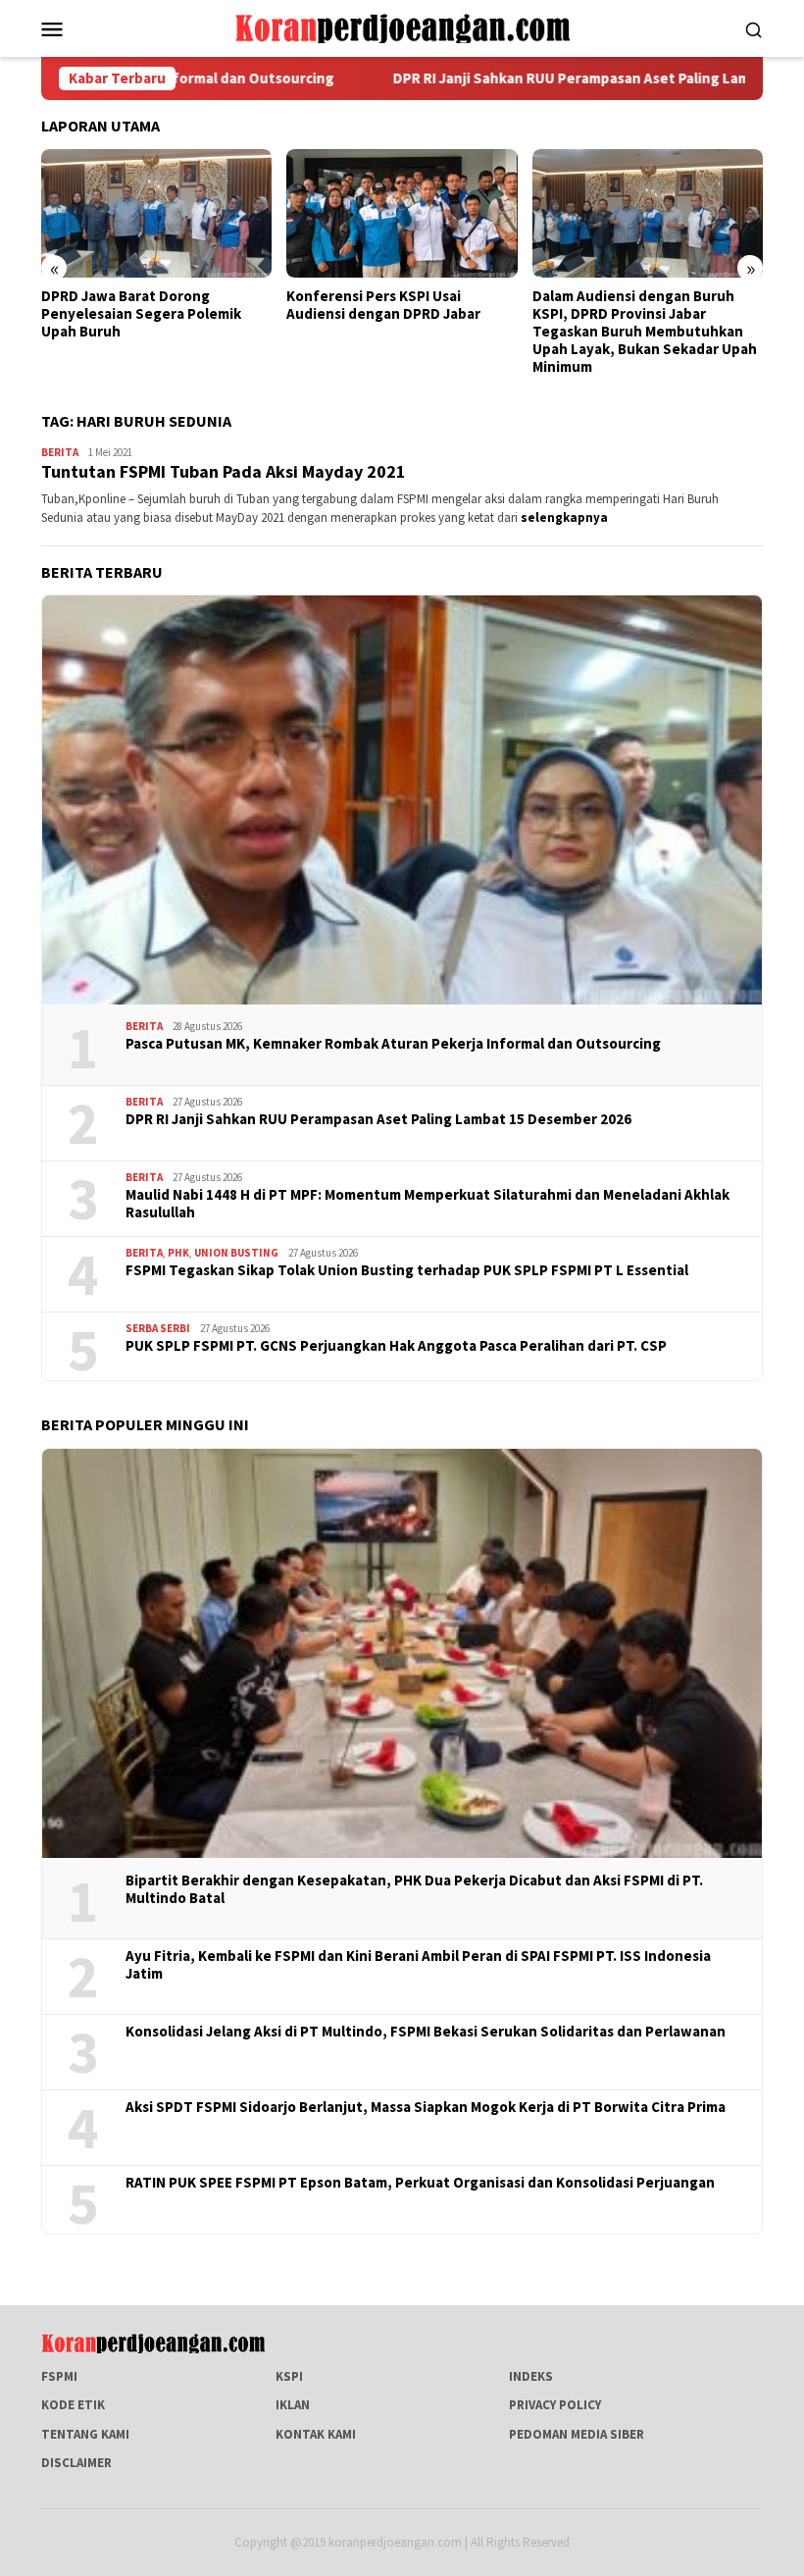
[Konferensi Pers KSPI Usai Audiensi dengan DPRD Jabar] (402, 214)
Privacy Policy (555, 2405)
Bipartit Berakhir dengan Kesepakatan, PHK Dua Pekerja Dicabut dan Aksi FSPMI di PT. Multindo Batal (414, 1889)
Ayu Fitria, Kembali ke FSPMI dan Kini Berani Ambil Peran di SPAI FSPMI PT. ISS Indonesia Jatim (418, 1965)
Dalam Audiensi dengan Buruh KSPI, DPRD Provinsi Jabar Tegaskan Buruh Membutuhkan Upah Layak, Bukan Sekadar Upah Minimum (645, 332)
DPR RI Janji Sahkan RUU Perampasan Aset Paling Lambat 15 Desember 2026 (378, 1119)
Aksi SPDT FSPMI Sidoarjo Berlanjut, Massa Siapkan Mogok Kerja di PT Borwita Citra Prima (426, 2107)
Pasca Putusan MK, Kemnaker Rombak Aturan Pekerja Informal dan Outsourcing (393, 1044)
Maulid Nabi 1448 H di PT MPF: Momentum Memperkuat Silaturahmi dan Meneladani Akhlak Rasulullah (427, 1204)
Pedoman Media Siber (577, 2434)
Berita (60, 452)
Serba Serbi (158, 1328)
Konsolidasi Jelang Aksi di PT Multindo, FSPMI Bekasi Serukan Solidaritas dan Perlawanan (426, 2032)
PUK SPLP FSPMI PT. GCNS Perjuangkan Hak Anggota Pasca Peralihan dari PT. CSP (396, 1346)
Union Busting (236, 1253)
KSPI (289, 2376)
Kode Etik (73, 2405)
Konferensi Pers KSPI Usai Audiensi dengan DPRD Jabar (383, 305)
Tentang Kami (85, 2434)
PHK (178, 1253)
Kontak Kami (316, 2434)
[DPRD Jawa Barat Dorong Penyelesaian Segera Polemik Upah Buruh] (156, 214)
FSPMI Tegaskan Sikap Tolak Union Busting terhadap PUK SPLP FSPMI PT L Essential (407, 1270)
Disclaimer (76, 2463)
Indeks (531, 2376)
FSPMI (59, 2376)
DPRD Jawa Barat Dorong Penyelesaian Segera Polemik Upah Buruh (141, 314)
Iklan (293, 2405)
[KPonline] (402, 27)
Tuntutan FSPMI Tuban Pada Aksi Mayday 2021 (224, 471)
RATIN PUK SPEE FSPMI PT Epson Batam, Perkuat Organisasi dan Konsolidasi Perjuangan (420, 2183)
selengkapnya (564, 517)
